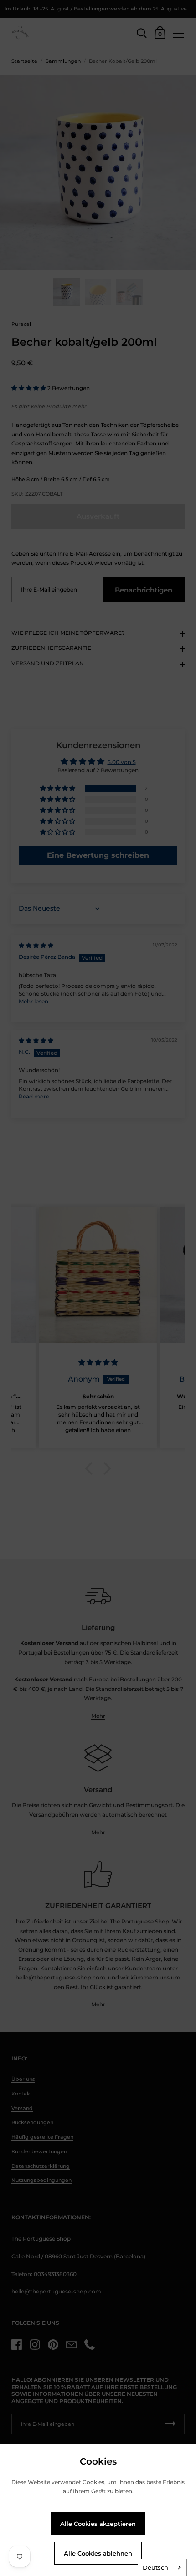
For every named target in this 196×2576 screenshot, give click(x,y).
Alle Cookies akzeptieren (98, 2524)
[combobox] (162, 2567)
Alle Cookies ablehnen (98, 2553)
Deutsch (155, 2567)
